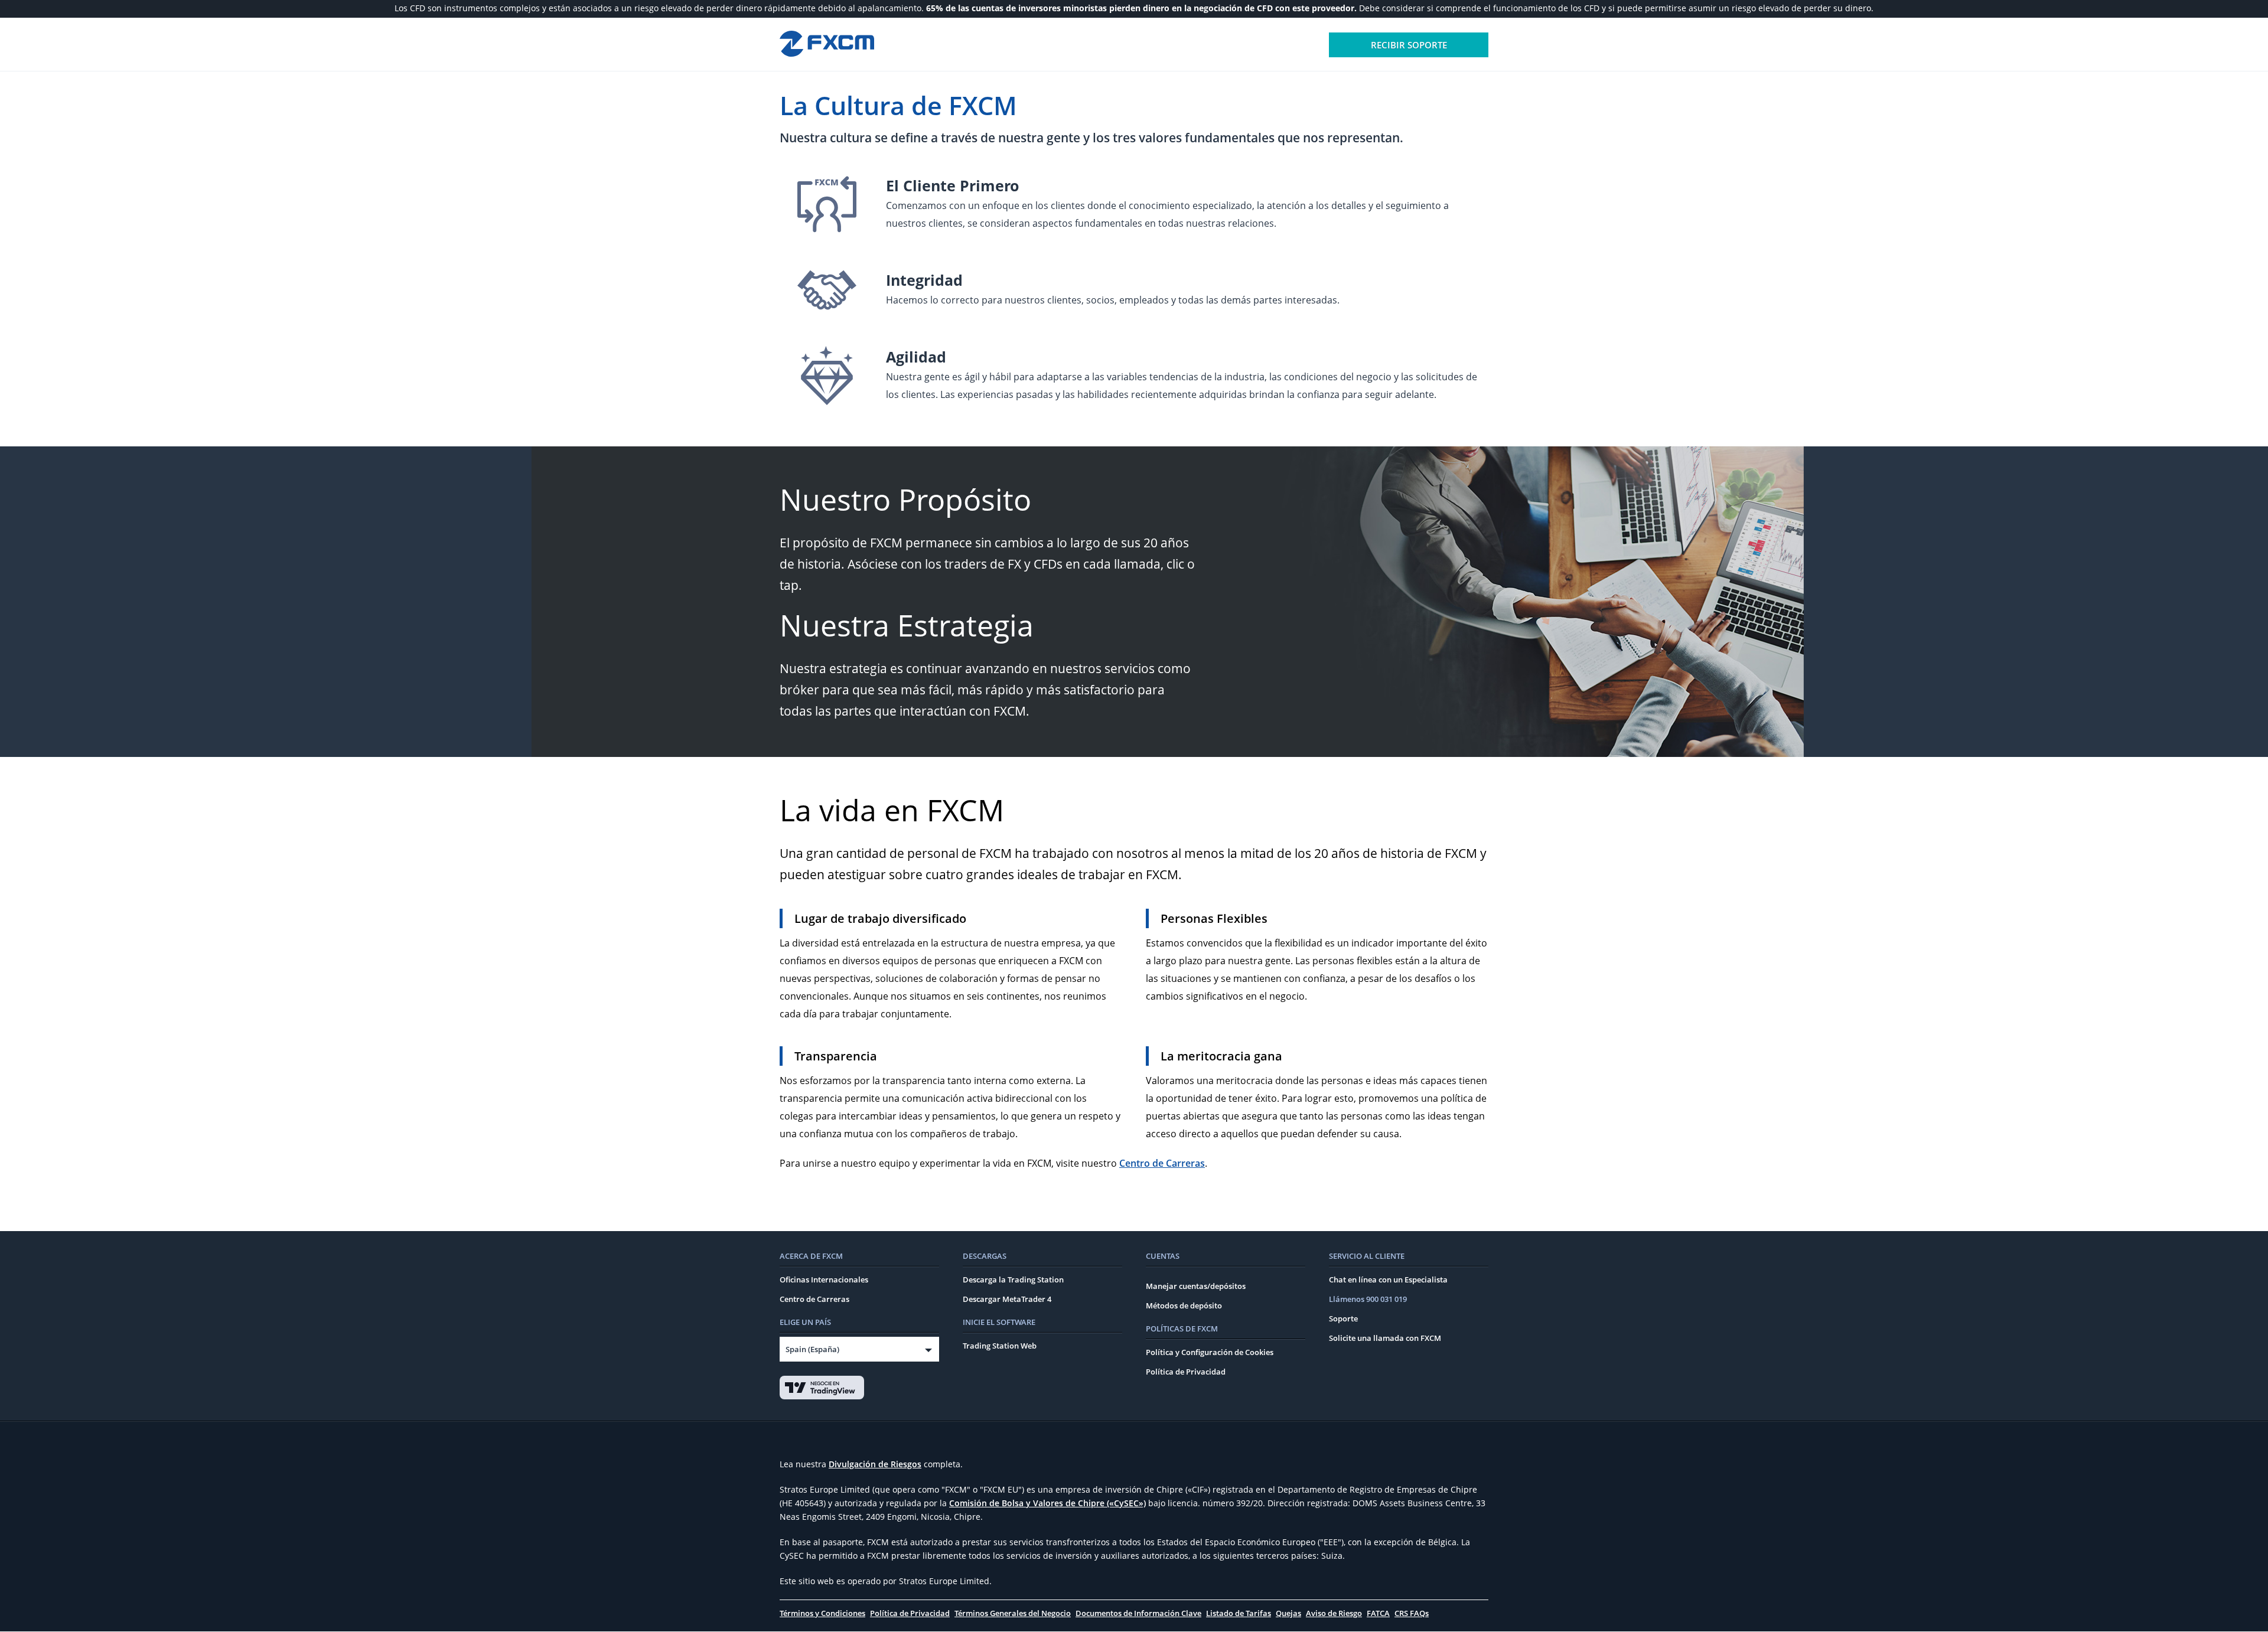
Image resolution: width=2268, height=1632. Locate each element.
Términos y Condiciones (822, 1613)
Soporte (1343, 1318)
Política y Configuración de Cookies (1210, 1352)
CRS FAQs (1412, 1613)
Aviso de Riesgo (1334, 1613)
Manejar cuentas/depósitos (1196, 1286)
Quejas (1288, 1613)
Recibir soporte (1409, 45)
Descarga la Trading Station (1013, 1280)
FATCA (1378, 1613)
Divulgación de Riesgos (875, 1464)
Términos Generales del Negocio (1013, 1613)
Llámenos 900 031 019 (1368, 1299)
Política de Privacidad (1186, 1372)
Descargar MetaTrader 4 (1007, 1299)
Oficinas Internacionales (824, 1280)
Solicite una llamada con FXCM (1385, 1338)
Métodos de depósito (1184, 1305)
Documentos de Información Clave (1138, 1613)
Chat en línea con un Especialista (1388, 1280)
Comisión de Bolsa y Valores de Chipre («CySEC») (1047, 1503)
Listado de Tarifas (1239, 1613)
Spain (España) (812, 1349)
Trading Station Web (1000, 1346)
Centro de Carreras (1162, 1163)
